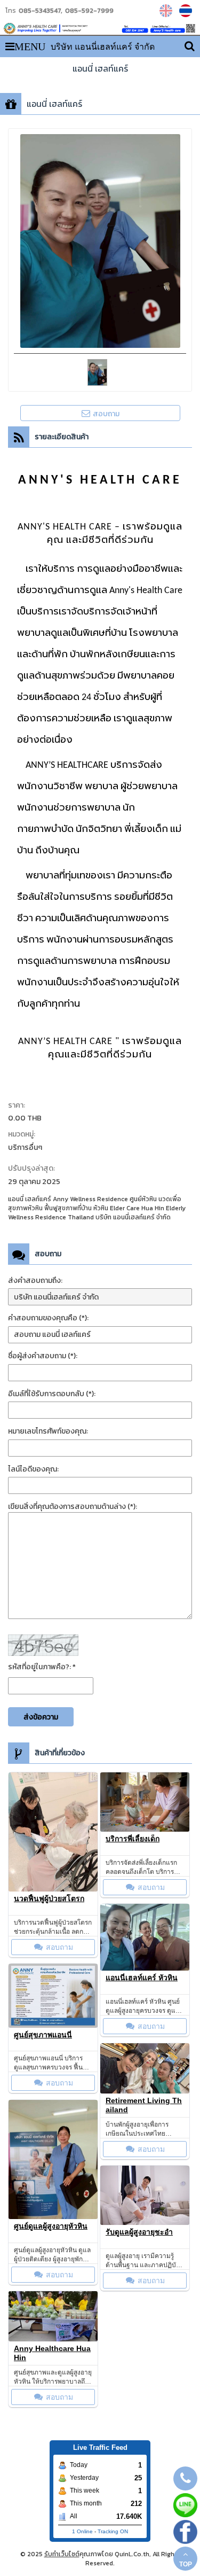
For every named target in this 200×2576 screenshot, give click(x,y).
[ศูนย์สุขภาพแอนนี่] (53, 1996)
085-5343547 (40, 11)
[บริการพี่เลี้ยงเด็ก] (145, 1802)
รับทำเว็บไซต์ (62, 2554)
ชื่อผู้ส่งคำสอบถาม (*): (43, 1356)
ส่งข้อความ (41, 1717)
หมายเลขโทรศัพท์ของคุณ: (48, 1431)
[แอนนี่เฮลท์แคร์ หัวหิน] (145, 1937)
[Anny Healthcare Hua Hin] (53, 2316)
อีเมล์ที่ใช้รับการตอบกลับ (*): (52, 1394)
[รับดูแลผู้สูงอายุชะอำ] (145, 2195)
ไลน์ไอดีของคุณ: (33, 1469)
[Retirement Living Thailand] (145, 2068)
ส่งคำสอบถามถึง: (35, 1281)
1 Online (82, 2531)
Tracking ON (113, 2531)
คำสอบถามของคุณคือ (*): (48, 1318)
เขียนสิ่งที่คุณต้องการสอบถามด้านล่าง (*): (73, 1507)
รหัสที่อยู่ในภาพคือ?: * (42, 1667)
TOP (186, 2564)
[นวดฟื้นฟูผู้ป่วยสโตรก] (53, 1832)
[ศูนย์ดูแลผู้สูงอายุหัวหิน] (53, 2159)
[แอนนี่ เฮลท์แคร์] (167, 11)
